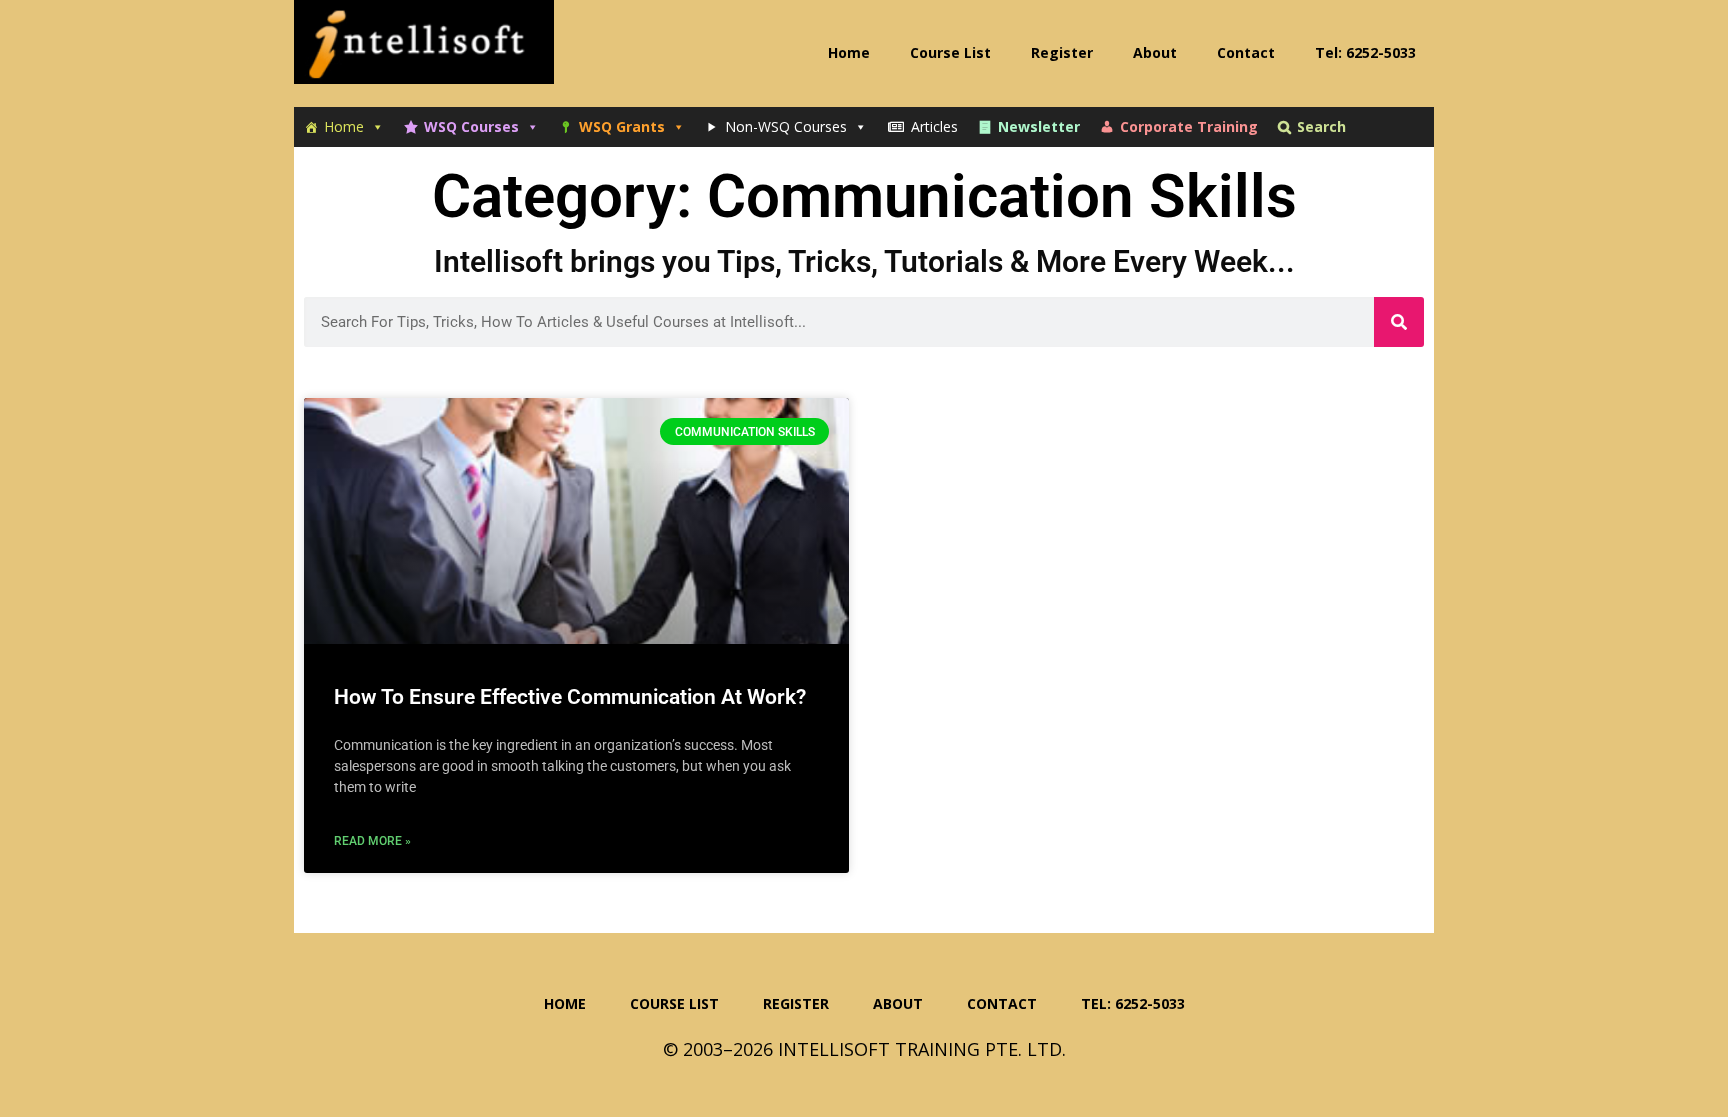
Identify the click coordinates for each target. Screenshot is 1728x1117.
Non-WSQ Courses (786, 126)
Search (1321, 126)
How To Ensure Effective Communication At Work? (570, 697)
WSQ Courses (471, 126)
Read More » (372, 841)
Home (344, 126)
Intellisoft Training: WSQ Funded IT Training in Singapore (424, 50)
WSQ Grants (622, 126)
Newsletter (1039, 126)
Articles (934, 126)
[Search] (1399, 322)
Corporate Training (1189, 126)
